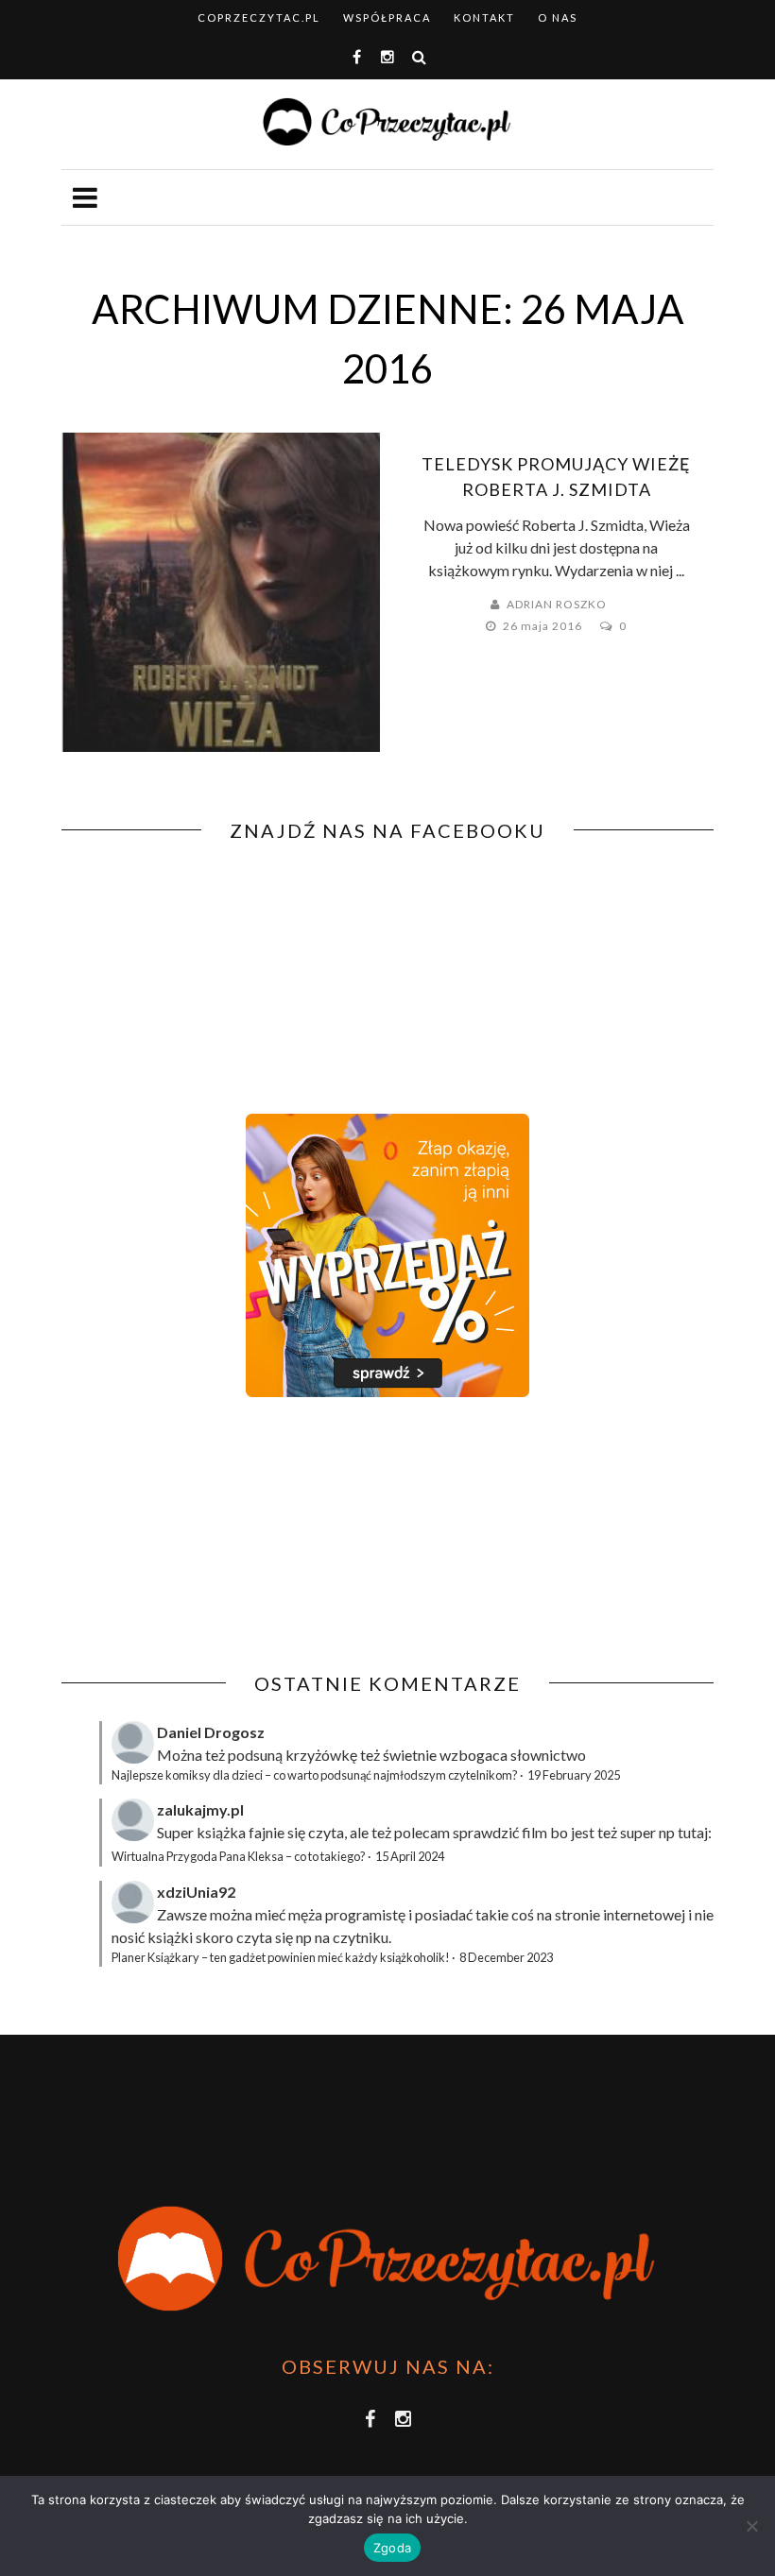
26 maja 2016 (544, 626)
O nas (558, 17)
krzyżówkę (321, 1755)
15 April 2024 (410, 1856)
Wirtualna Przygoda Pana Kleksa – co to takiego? (239, 1856)
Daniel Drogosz (211, 1732)
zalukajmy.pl (200, 1809)
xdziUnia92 (196, 1892)
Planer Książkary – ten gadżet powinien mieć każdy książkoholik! (281, 1957)
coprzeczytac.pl (259, 17)
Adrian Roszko (557, 604)
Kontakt (484, 17)
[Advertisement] (220, 1535)
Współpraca (387, 17)
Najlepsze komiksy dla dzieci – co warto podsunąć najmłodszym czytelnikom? (315, 1775)
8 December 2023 (506, 1957)
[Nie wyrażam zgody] (751, 2526)
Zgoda (392, 2548)
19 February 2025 (574, 1775)
